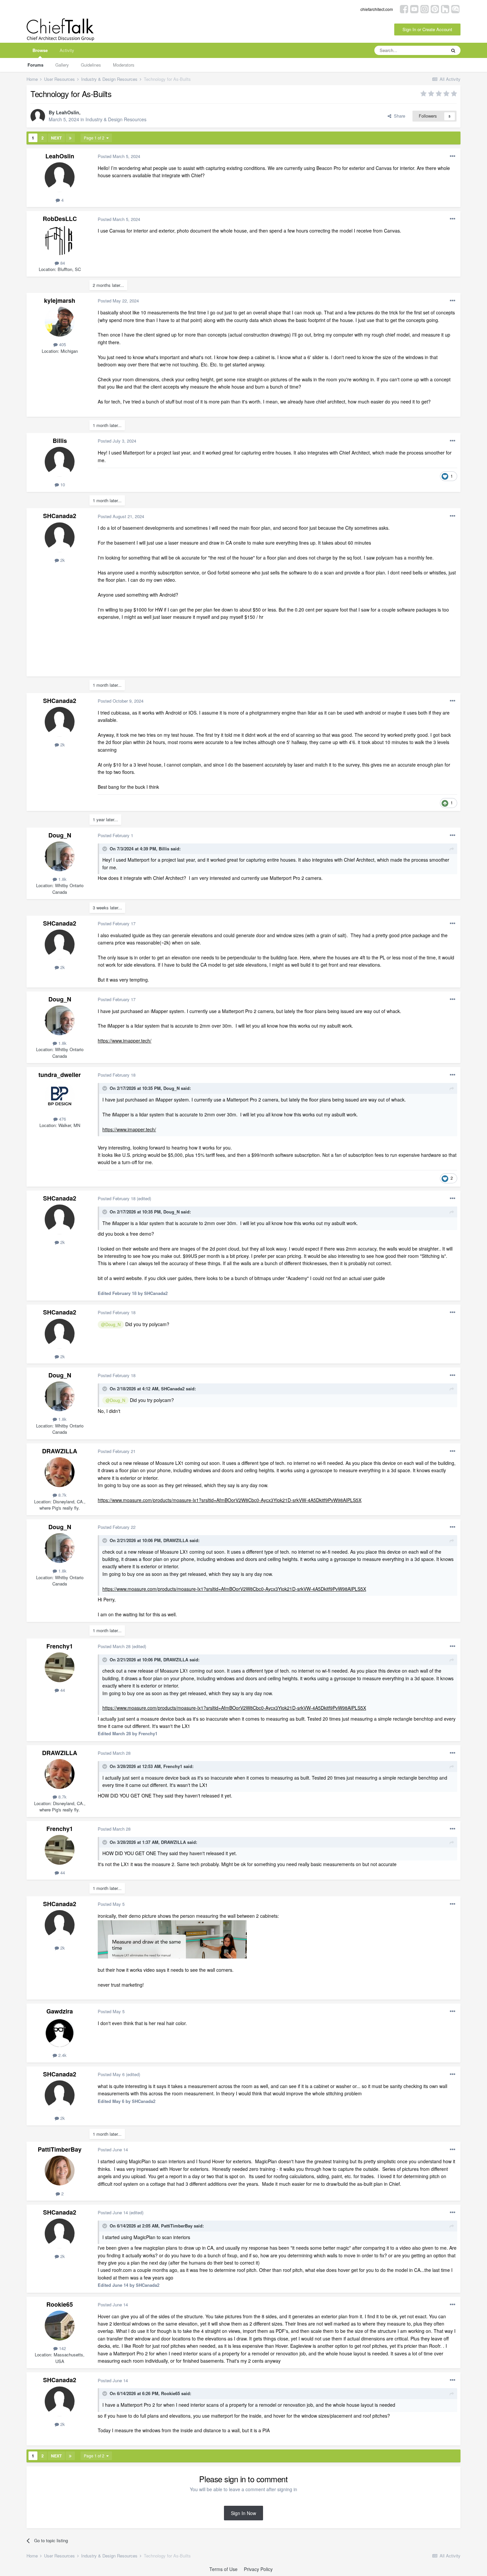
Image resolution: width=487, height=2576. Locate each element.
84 (62, 263)
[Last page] (70, 138)
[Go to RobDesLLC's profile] (60, 240)
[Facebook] (404, 8)
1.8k (62, 879)
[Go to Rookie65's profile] (60, 2326)
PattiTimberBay (60, 2149)
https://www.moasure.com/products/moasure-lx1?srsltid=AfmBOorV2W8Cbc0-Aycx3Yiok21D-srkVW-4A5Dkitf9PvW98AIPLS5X (230, 1500)
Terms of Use (223, 2569)
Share (398, 116)
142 (62, 2348)
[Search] (453, 50)
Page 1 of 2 (95, 138)
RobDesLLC (60, 219)
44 (62, 1690)
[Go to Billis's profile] (60, 462)
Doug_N (60, 835)
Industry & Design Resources (116, 119)
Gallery (62, 65)
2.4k (62, 2055)
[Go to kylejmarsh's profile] (60, 322)
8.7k (62, 1495)
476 (62, 1119)
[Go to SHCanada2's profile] (60, 537)
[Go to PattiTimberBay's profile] (60, 2171)
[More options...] (453, 156)
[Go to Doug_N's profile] (60, 856)
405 (62, 344)
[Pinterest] (435, 8)
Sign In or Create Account (427, 29)
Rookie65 (60, 2304)
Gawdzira (60, 2011)
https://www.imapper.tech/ (125, 1041)
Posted (119, 156)
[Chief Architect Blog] (455, 8)
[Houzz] (445, 8)
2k (62, 560)
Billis (60, 441)
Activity (67, 50)
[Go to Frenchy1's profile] (60, 1667)
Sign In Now (243, 2513)
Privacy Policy (258, 2569)
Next (56, 138)
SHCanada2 (60, 516)
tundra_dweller (60, 1075)
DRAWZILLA (60, 1451)
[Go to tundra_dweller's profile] (60, 1096)
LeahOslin (68, 112)
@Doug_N (111, 1324)
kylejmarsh (60, 300)
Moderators (124, 65)
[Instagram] (425, 8)
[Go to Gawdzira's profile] (60, 2032)
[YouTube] (414, 8)
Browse (40, 50)
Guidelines (91, 65)
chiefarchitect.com (377, 9)
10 (62, 484)
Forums (35, 65)
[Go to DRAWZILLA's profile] (60, 1472)
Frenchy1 (60, 1646)
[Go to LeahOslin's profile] (38, 116)
